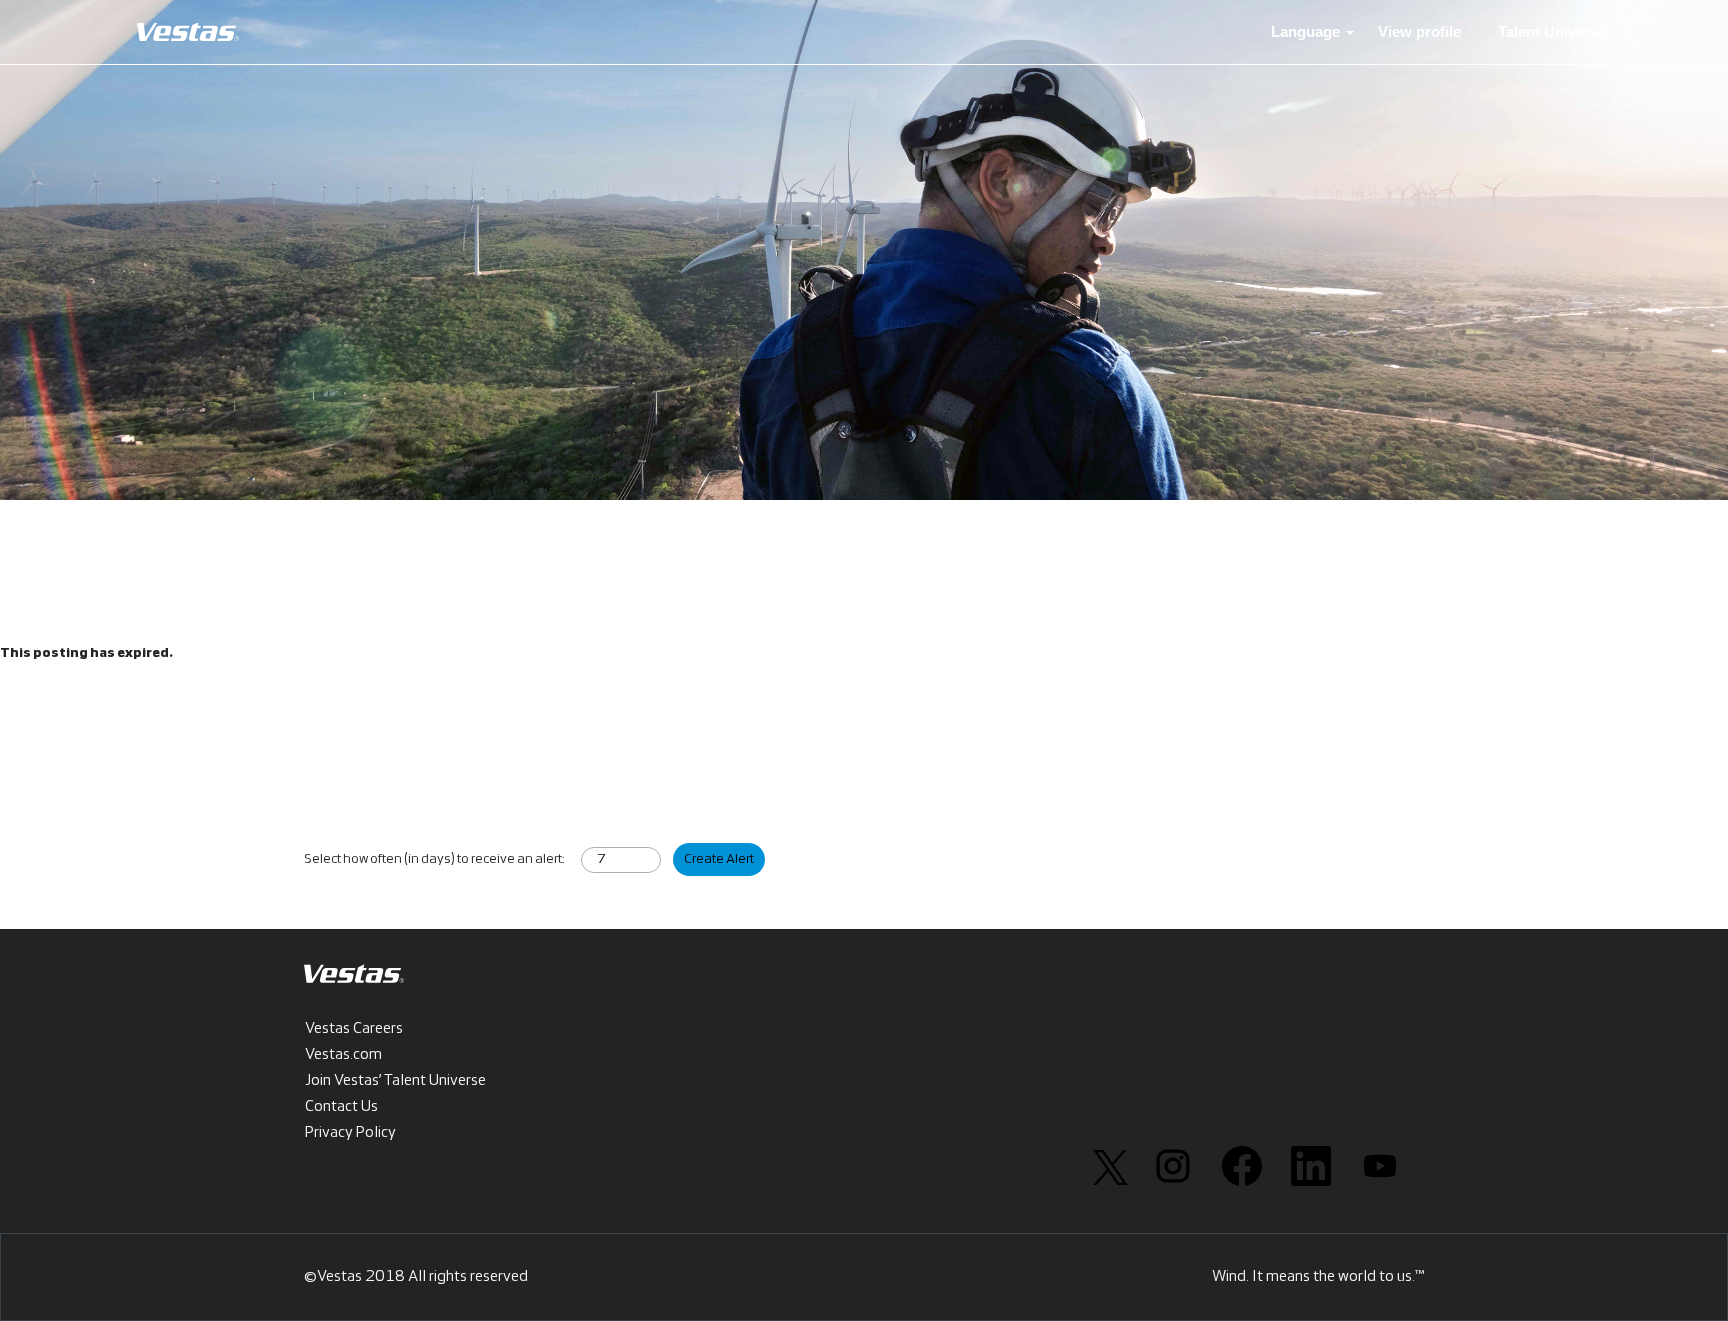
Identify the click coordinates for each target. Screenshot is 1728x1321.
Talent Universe (1552, 31)
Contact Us (341, 1107)
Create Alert (719, 859)
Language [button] (1307, 31)
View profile (1419, 31)
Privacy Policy (350, 1133)
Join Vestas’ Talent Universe (395, 1081)
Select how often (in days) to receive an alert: (434, 859)
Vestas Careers (354, 1029)
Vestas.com (343, 1055)
